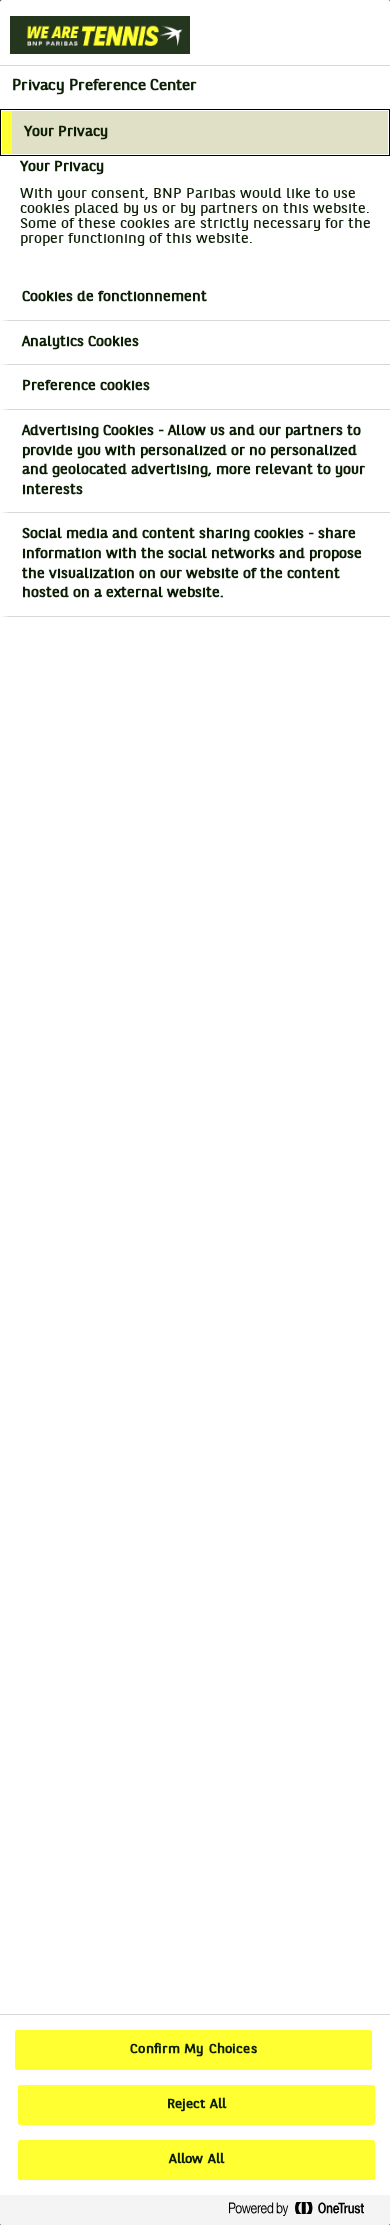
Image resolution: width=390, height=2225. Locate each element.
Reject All (196, 2105)
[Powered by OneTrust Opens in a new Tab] (304, 2209)
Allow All (196, 2160)
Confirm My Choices (193, 2050)
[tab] (195, 133)
